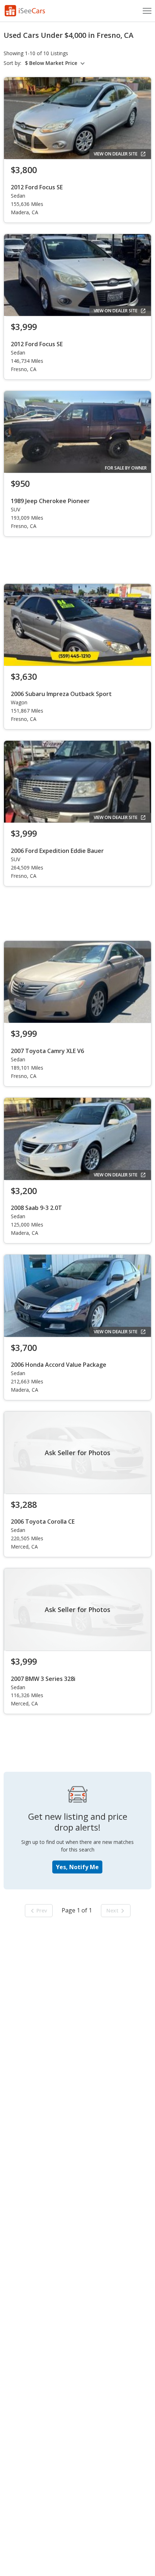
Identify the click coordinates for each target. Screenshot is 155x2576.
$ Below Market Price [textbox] (51, 63)
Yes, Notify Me (77, 1867)
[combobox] (56, 63)
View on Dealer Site (116, 154)
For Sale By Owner (126, 468)
